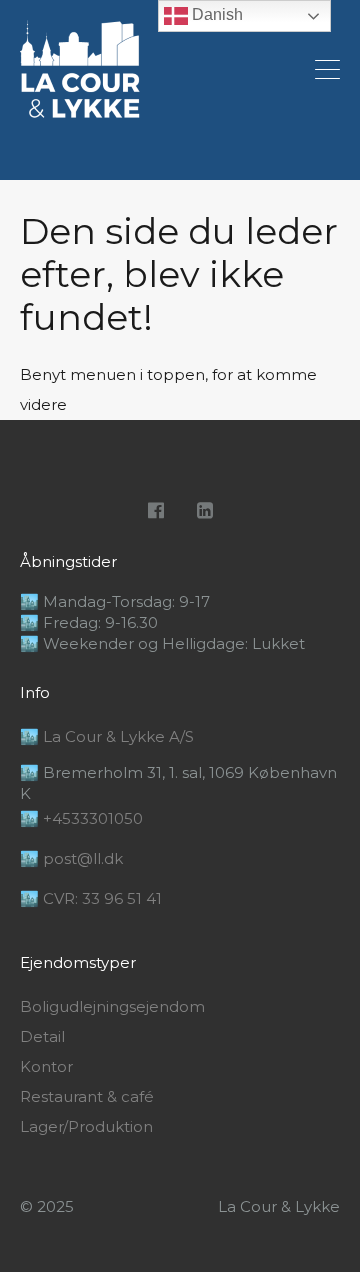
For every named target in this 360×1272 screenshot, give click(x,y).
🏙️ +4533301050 (81, 818)
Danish (215, 14)
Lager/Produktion (86, 1127)
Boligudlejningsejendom (112, 1007)
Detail (42, 1037)
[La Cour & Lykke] (80, 109)
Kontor (46, 1067)
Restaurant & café (87, 1097)
